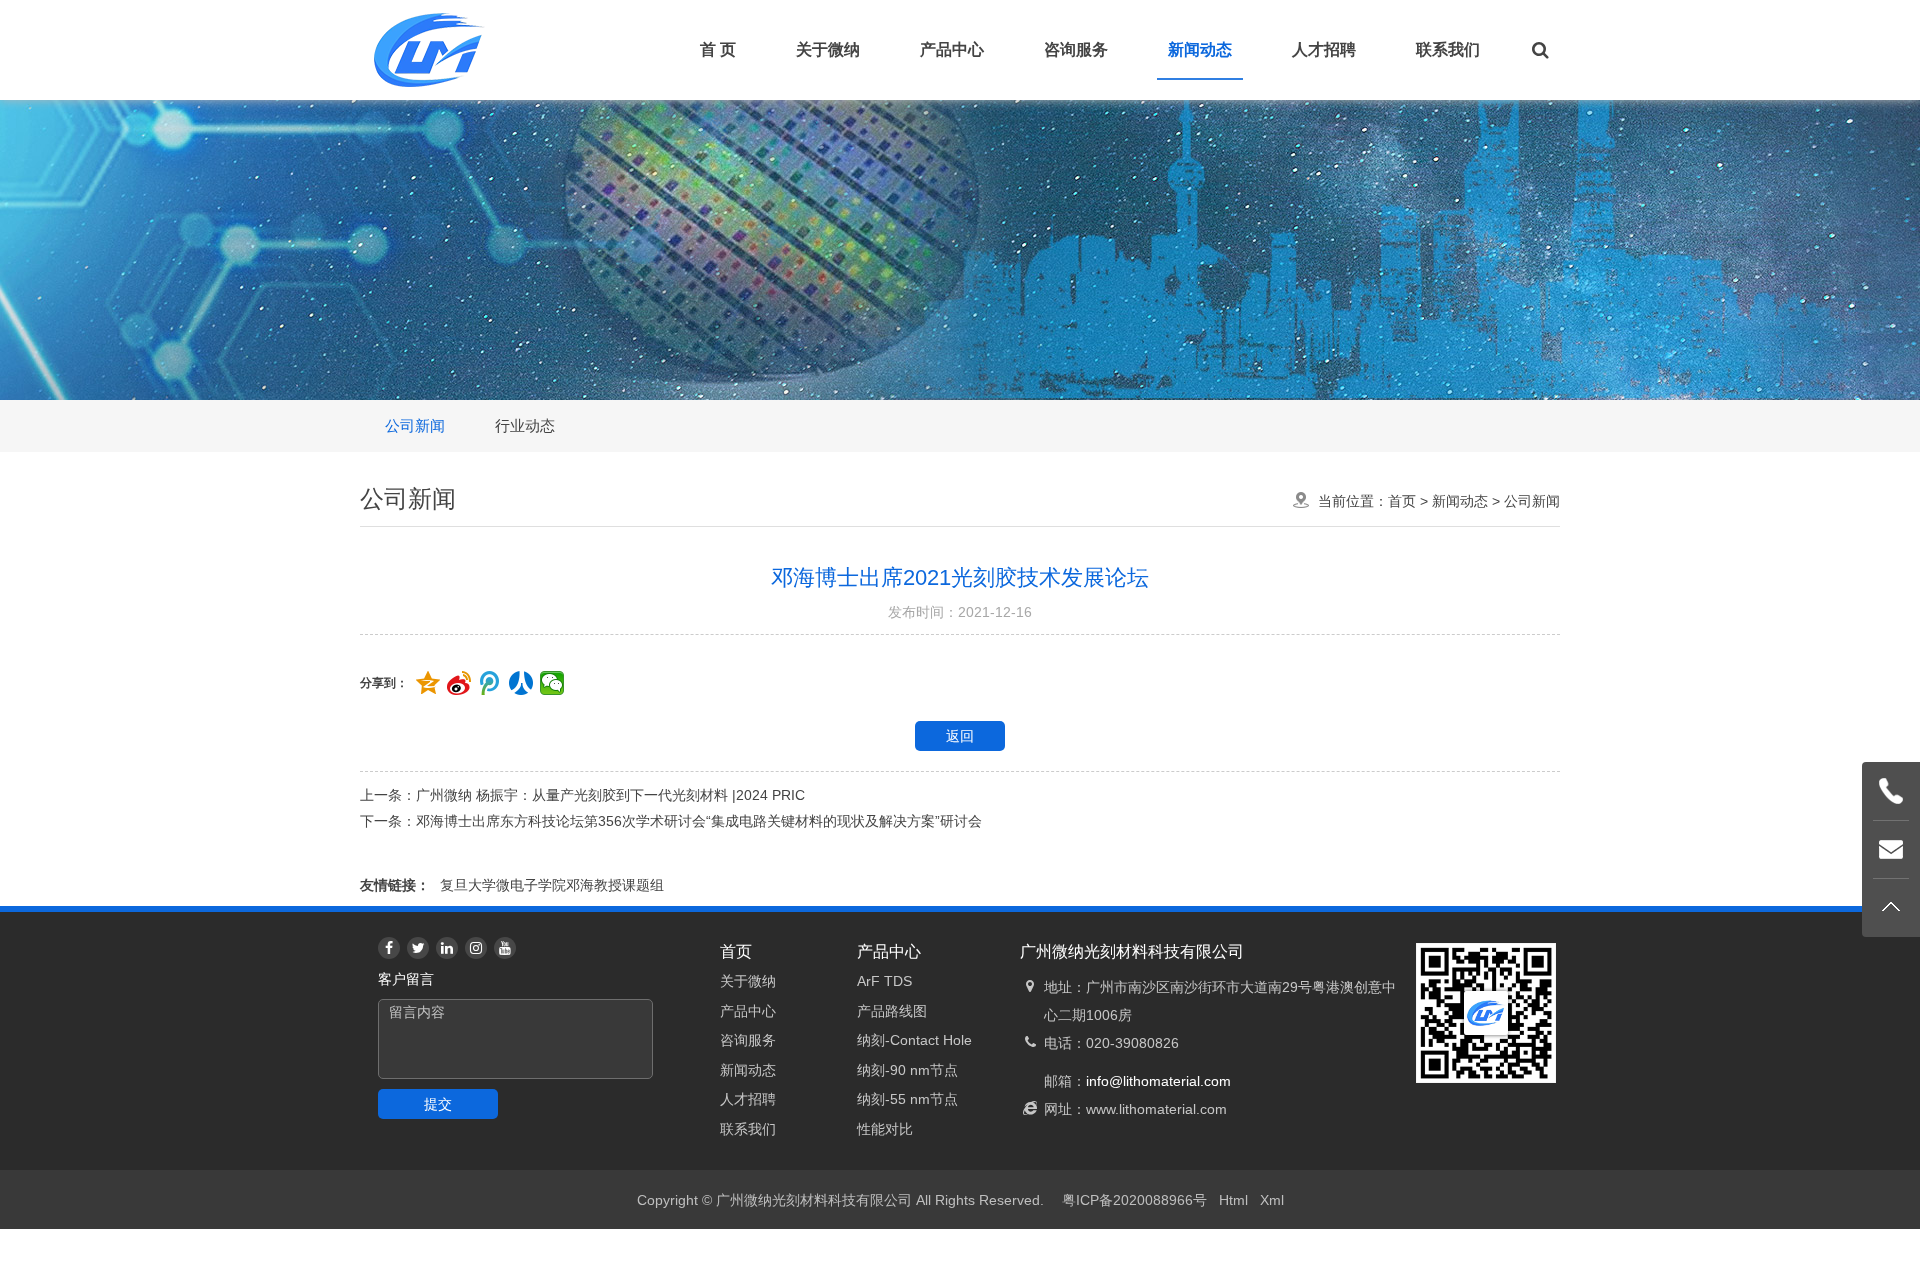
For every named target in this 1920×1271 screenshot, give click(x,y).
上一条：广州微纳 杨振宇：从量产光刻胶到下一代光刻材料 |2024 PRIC (582, 795)
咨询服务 (1076, 49)
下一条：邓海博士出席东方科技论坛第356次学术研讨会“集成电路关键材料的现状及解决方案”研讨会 (671, 821)
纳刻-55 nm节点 (907, 1099)
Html (1233, 1200)
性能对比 (885, 1129)
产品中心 (952, 49)
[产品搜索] (1540, 50)
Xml (1272, 1200)
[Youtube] (505, 948)
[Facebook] (389, 948)
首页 (1402, 501)
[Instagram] (476, 948)
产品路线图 (892, 1011)
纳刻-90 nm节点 (907, 1070)
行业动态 (525, 425)
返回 (960, 736)
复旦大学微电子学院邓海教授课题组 (552, 885)
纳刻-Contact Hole (914, 1040)
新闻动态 (1200, 49)
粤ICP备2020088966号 (1134, 1200)
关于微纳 (828, 49)
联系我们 (1448, 49)
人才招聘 (1324, 49)
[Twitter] (418, 948)
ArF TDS (884, 981)
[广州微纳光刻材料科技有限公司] (430, 50)
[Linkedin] (447, 948)
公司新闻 (415, 425)
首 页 (718, 49)
